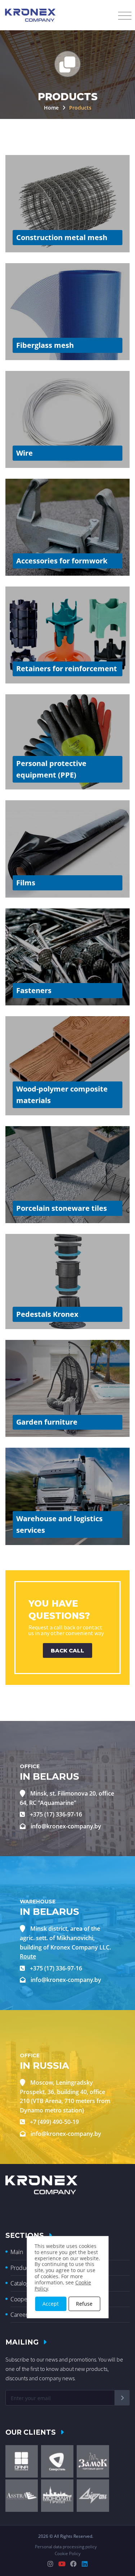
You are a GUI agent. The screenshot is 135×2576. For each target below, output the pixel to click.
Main (17, 2252)
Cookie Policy (68, 2553)
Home (52, 108)
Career (19, 2315)
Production (24, 2268)
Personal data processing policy (66, 2547)
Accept (51, 2304)
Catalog (20, 2283)
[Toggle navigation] (125, 16)
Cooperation (26, 2299)
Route (28, 1956)
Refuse (84, 2304)
